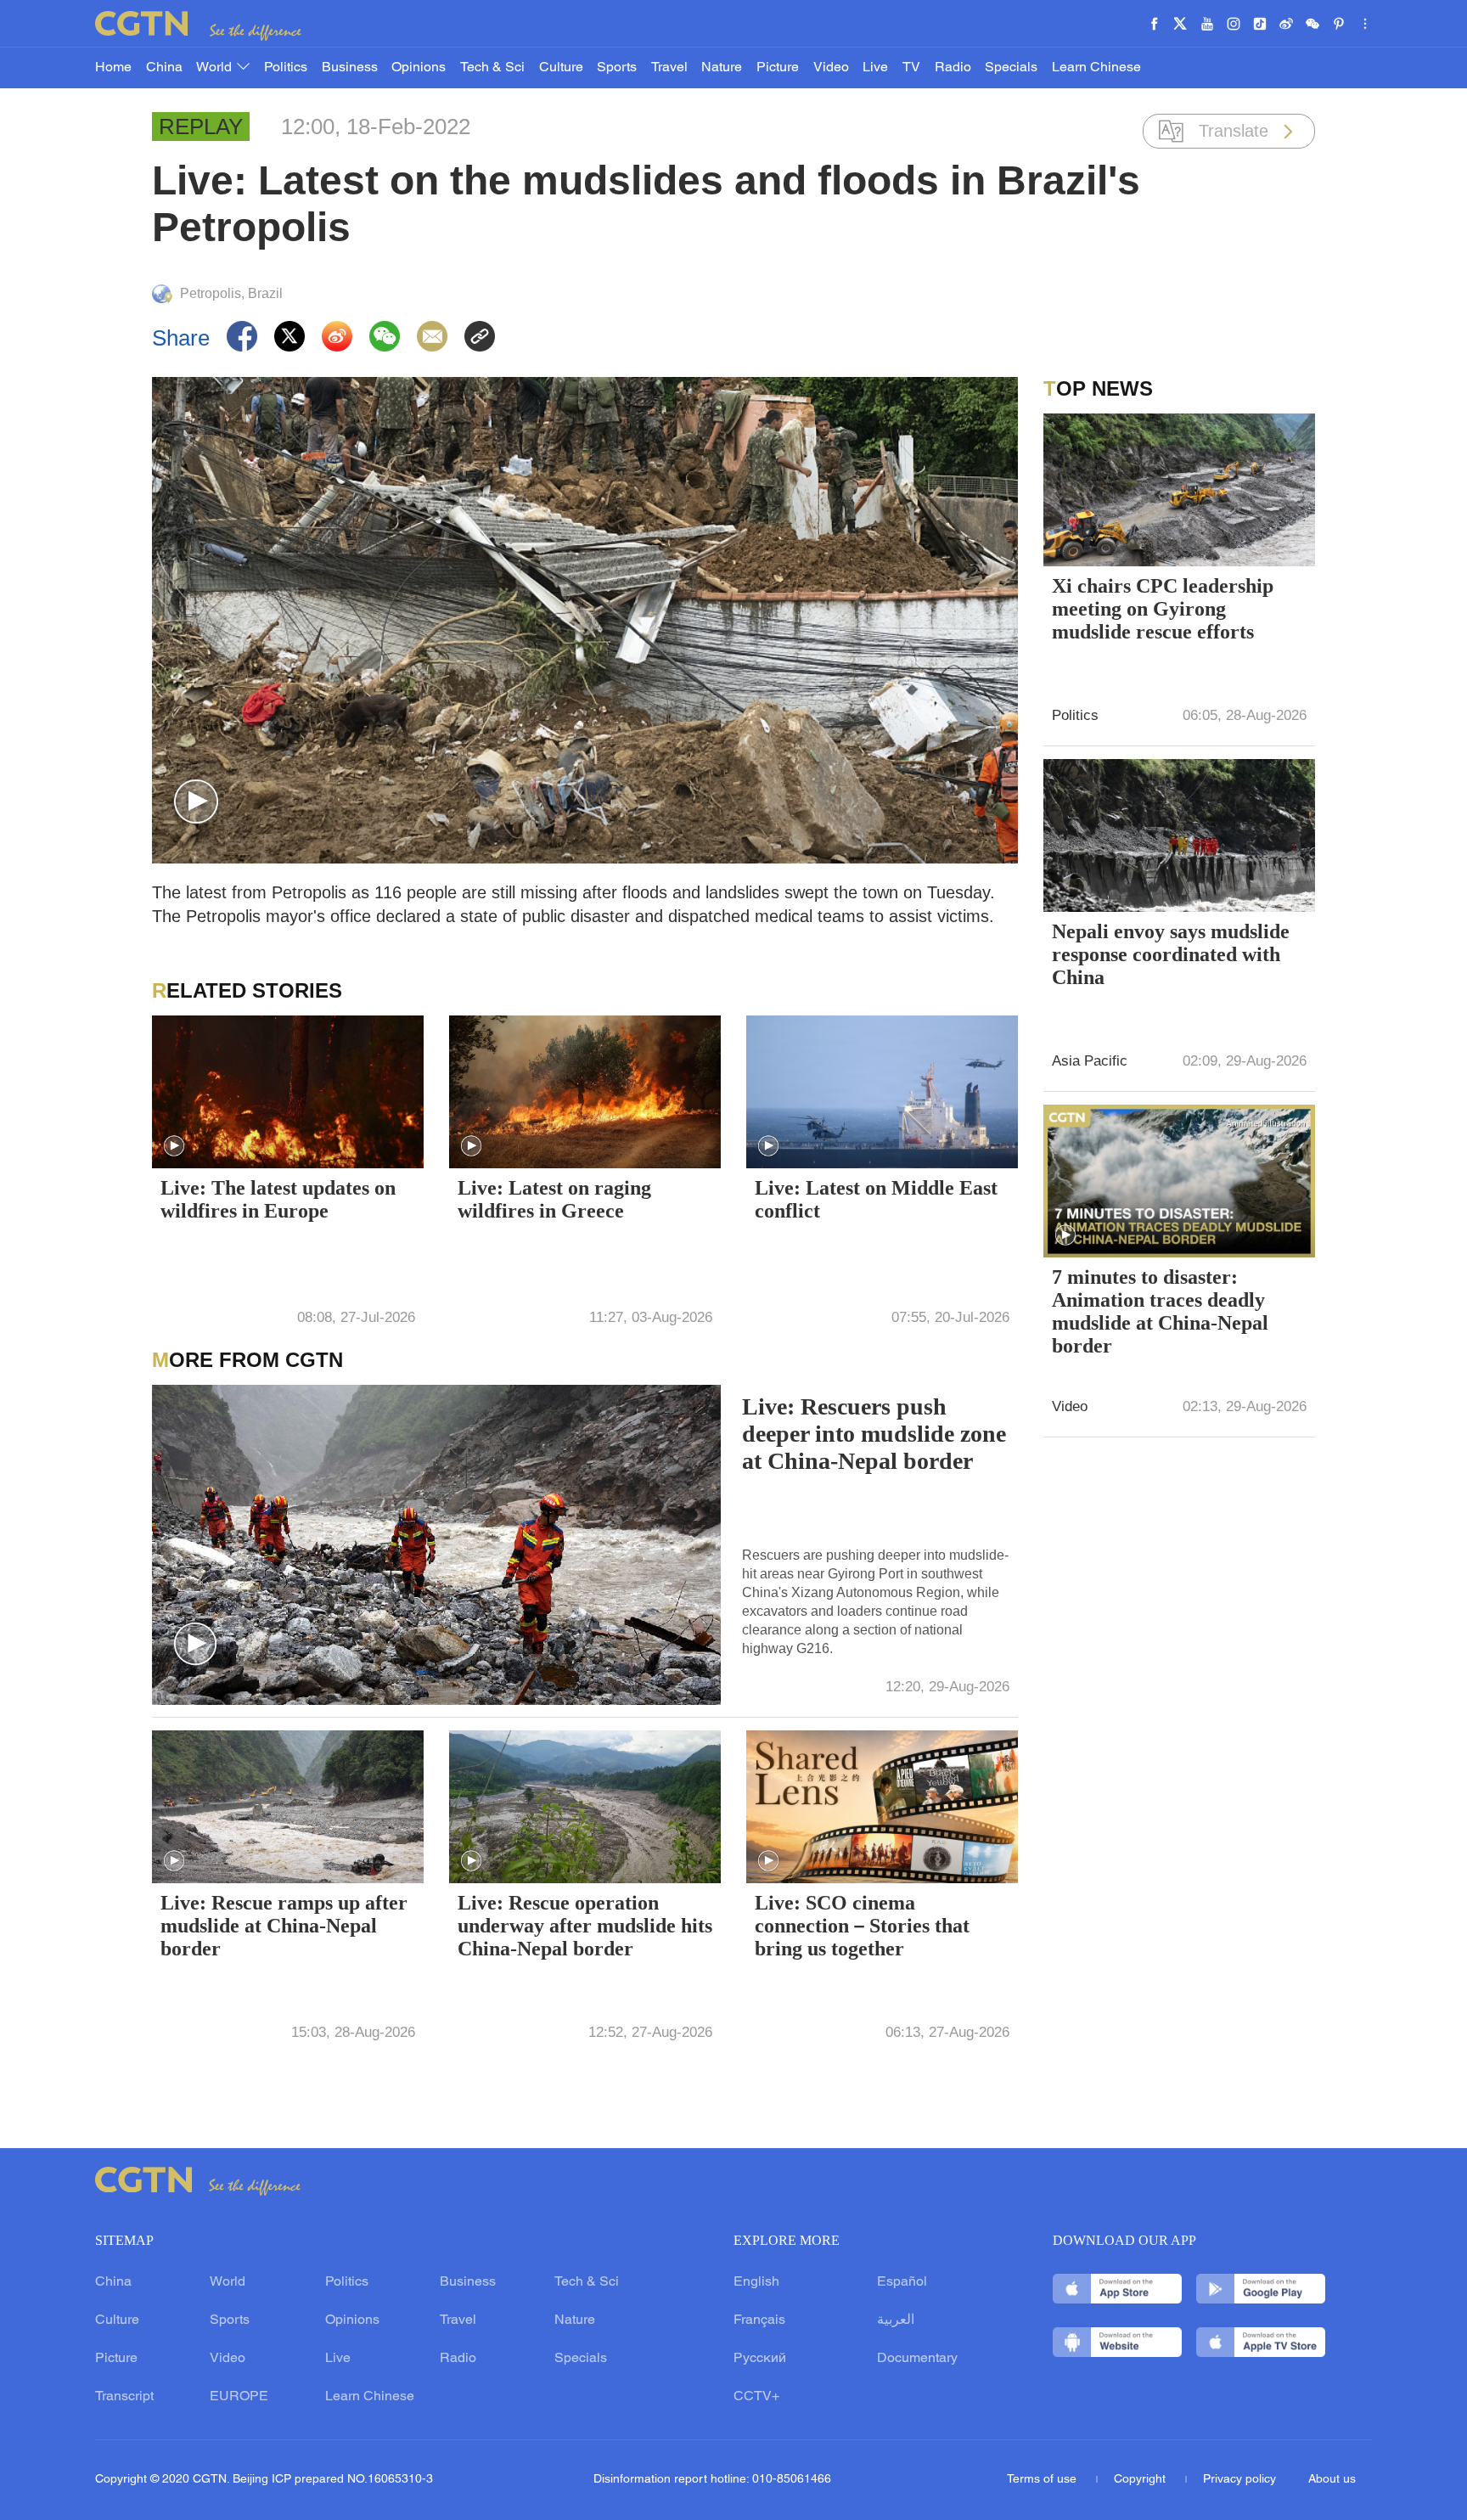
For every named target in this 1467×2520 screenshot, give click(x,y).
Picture (778, 68)
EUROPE (239, 2397)
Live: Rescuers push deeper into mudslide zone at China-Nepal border (874, 1434)
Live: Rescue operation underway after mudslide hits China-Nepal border (585, 1926)
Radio (953, 68)
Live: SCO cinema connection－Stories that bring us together (862, 1926)
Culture (561, 68)
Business (350, 68)
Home (113, 68)
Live (875, 68)
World (216, 68)
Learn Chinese (1096, 68)
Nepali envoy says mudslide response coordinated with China (1171, 954)
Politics (286, 68)
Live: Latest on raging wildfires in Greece (554, 1199)
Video (831, 68)
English (756, 2282)
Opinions (419, 68)
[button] (196, 802)
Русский (760, 2359)
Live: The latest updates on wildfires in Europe (278, 1199)
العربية (896, 2320)
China (164, 68)
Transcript (124, 2397)
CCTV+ (756, 2397)
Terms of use (1043, 2480)
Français (759, 2320)
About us (1332, 2480)
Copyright (1141, 2480)
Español (902, 2282)
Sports (617, 68)
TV (911, 68)
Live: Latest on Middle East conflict (876, 1199)
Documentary (917, 2359)
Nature (722, 68)
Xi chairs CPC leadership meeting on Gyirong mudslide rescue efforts (1163, 609)
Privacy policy (1239, 2480)
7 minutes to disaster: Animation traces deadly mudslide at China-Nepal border (1160, 1311)
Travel (669, 68)
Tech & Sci (492, 68)
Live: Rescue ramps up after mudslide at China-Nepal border (284, 1926)
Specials (1011, 68)
